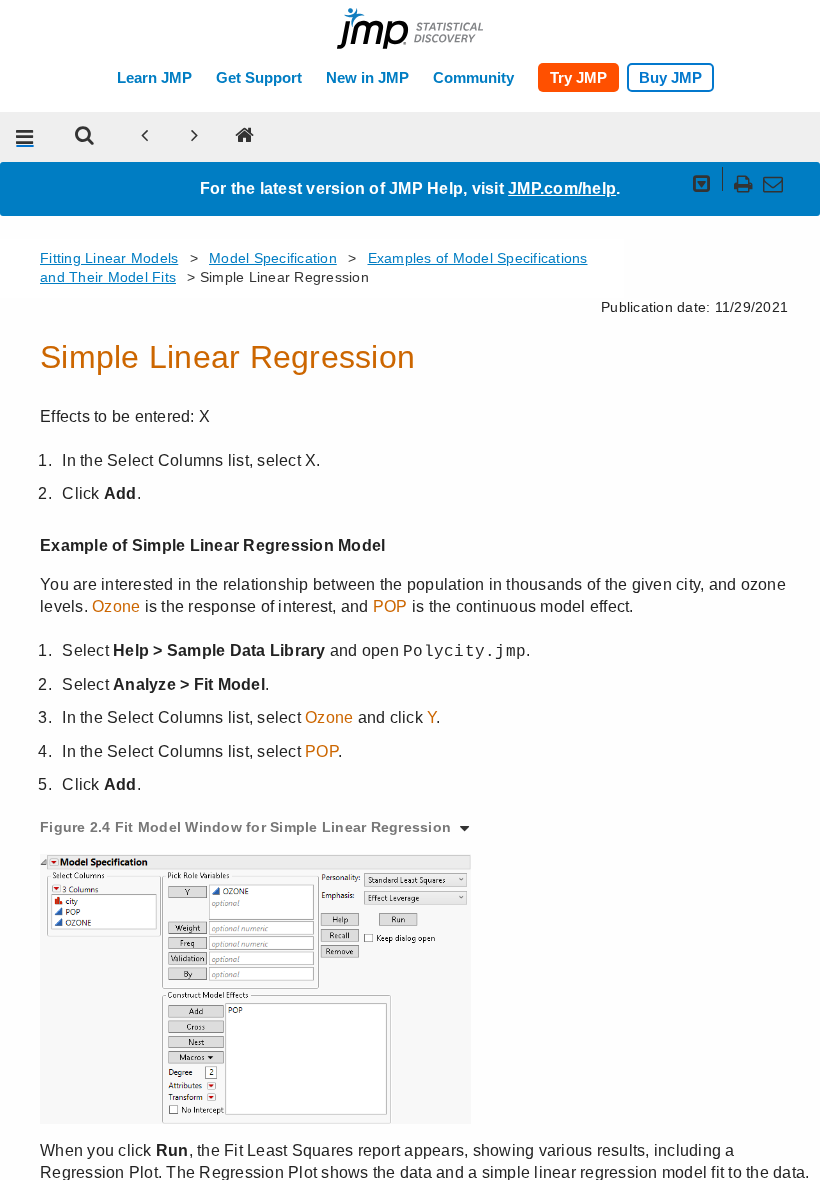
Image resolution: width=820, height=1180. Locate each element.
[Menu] (25, 137)
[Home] (245, 137)
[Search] (85, 137)
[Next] (195, 137)
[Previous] (145, 137)
